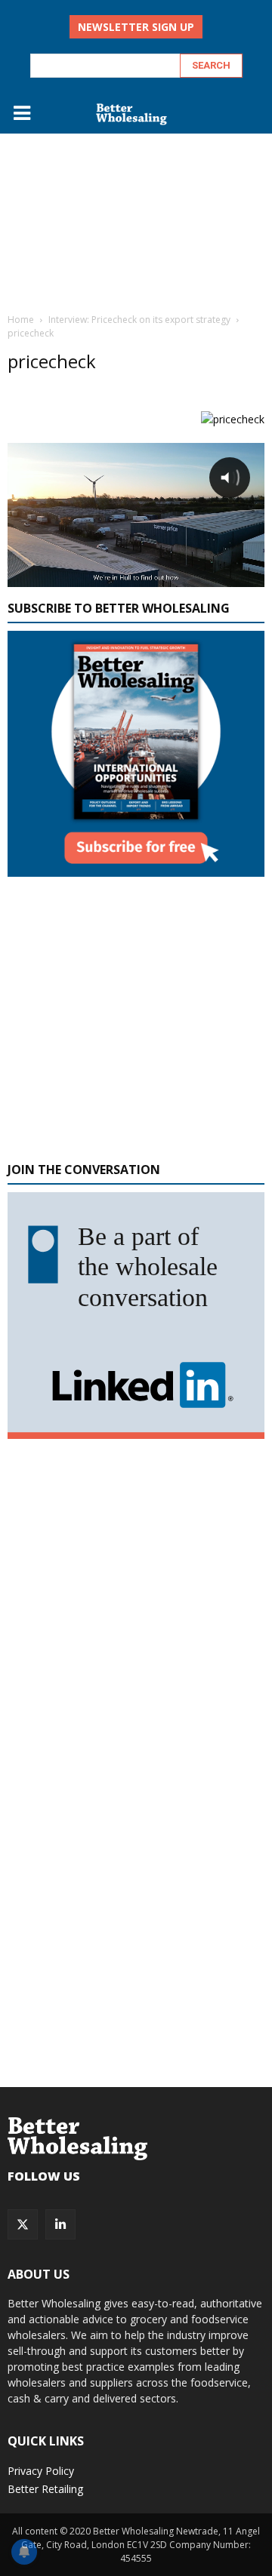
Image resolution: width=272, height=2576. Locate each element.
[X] (23, 2224)
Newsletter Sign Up (136, 27)
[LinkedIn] (60, 2224)
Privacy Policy (41, 2471)
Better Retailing (45, 2489)
